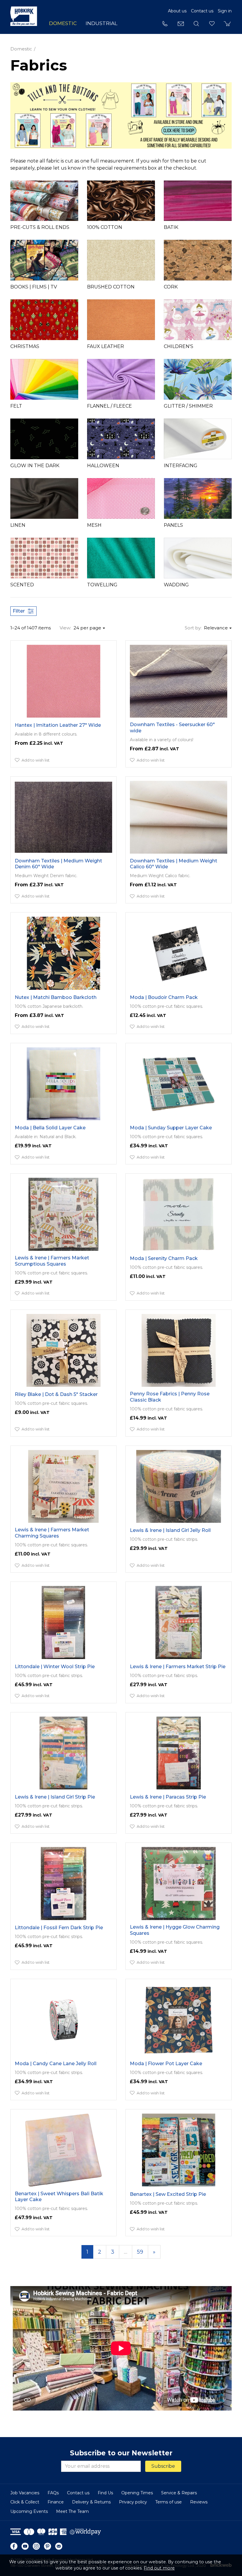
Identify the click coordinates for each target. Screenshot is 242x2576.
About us (177, 11)
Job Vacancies (25, 2493)
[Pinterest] (48, 2546)
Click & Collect (25, 2502)
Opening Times (137, 2493)
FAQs (53, 2493)
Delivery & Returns (91, 2502)
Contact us (202, 11)
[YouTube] (25, 2546)
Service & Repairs (179, 2493)
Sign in (225, 11)
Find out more (159, 2568)
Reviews (199, 2502)
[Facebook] (14, 2546)
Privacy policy (133, 2502)
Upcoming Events (29, 2511)
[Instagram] (36, 2546)
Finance (56, 2502)
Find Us (105, 2493)
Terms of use (169, 2502)
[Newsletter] (59, 2546)
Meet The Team (72, 2511)
